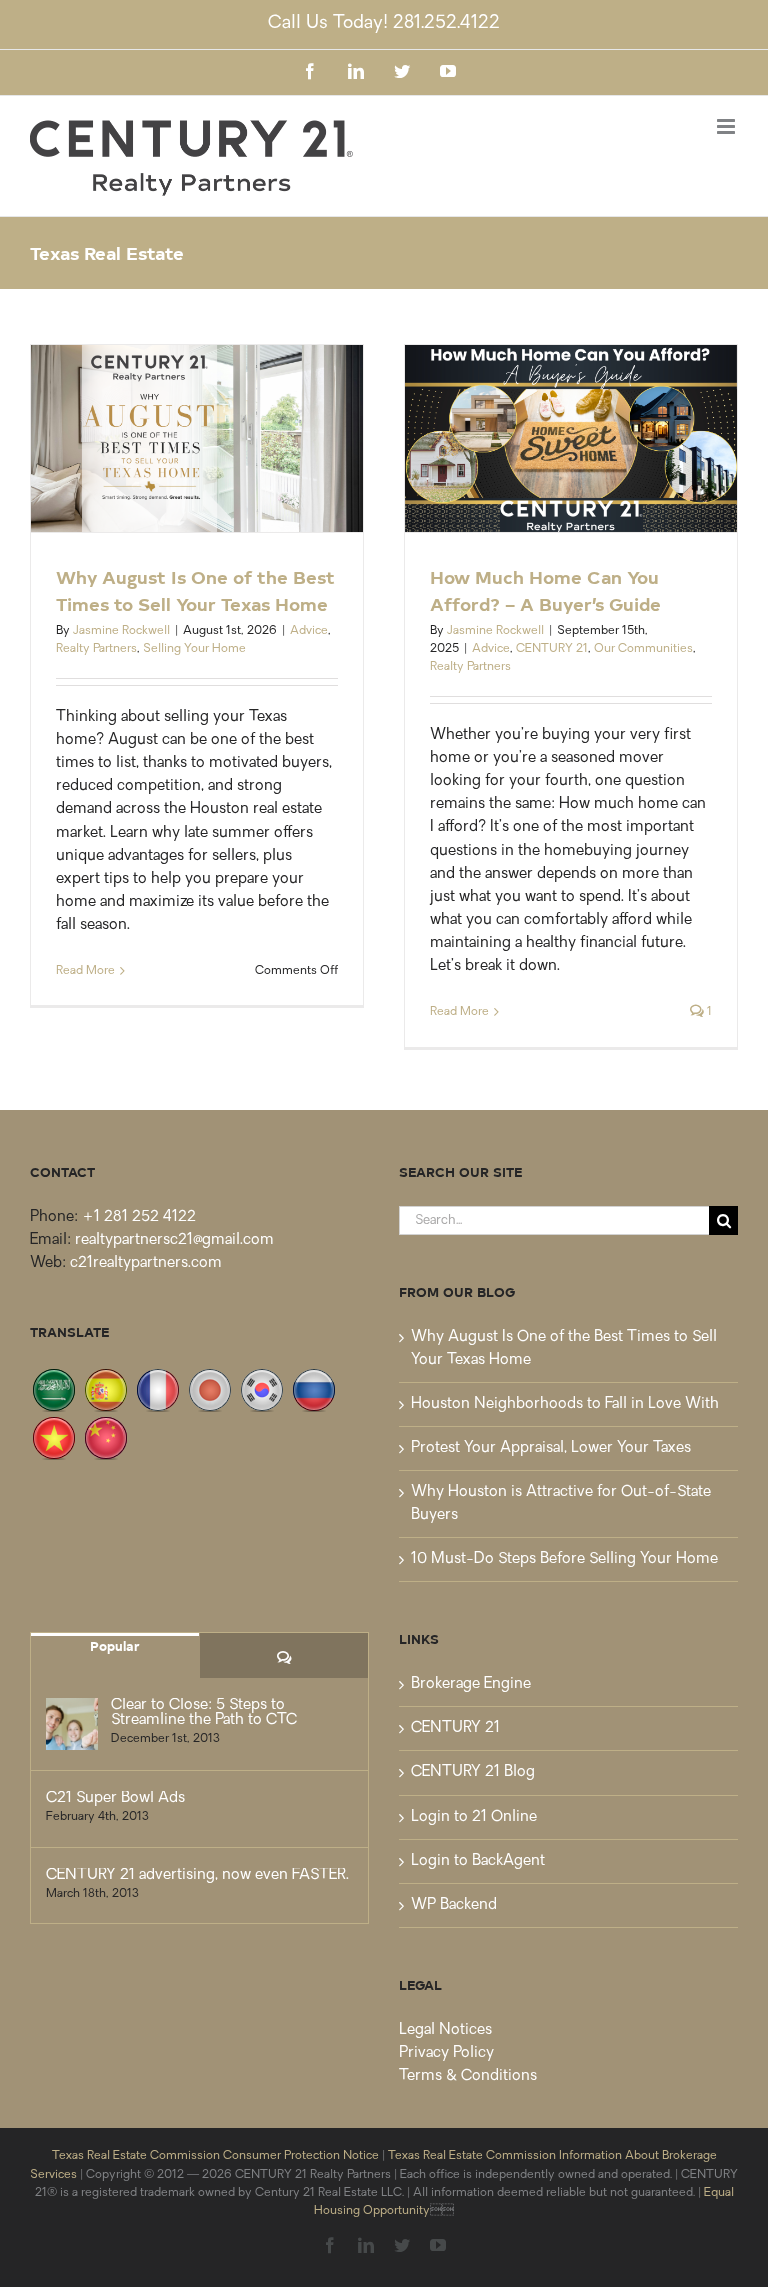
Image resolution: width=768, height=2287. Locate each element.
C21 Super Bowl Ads (115, 1798)
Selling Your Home (194, 649)
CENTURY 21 (552, 649)
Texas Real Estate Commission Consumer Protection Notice (215, 2156)
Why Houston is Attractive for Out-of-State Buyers (561, 1504)
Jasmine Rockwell (121, 631)
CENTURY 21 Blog (473, 1772)
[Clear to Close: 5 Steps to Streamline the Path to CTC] (72, 1724)
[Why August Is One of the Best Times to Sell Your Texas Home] (197, 438)
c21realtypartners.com (146, 1263)
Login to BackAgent (478, 1861)
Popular (115, 1645)
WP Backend (454, 1905)
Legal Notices (445, 2030)
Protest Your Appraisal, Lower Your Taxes (551, 1448)
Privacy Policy (446, 2053)
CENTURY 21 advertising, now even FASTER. (197, 1875)
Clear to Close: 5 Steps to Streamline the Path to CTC (204, 1713)
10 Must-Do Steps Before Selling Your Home (564, 1559)
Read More (85, 971)
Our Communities (643, 649)
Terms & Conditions (468, 2076)
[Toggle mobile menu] (727, 126)
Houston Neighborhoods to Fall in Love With (565, 1404)
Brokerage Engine (471, 1684)
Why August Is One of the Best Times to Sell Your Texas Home (564, 1349)
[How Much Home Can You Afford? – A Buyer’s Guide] (571, 438)
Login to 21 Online (474, 1817)
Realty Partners (96, 649)
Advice (309, 631)
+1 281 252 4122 (139, 1217)
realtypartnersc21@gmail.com (174, 1240)
